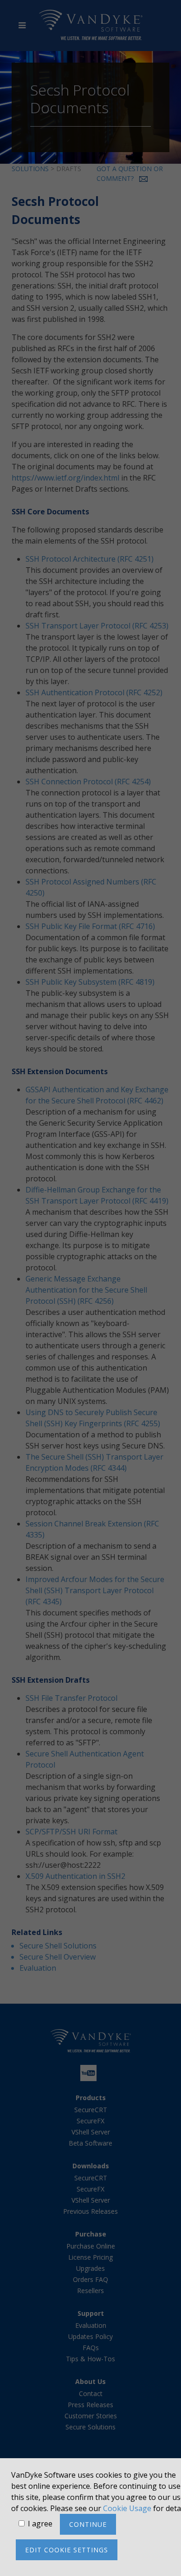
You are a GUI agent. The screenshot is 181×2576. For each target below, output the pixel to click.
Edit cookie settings (67, 2550)
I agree (40, 2524)
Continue (88, 2524)
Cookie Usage (127, 2508)
